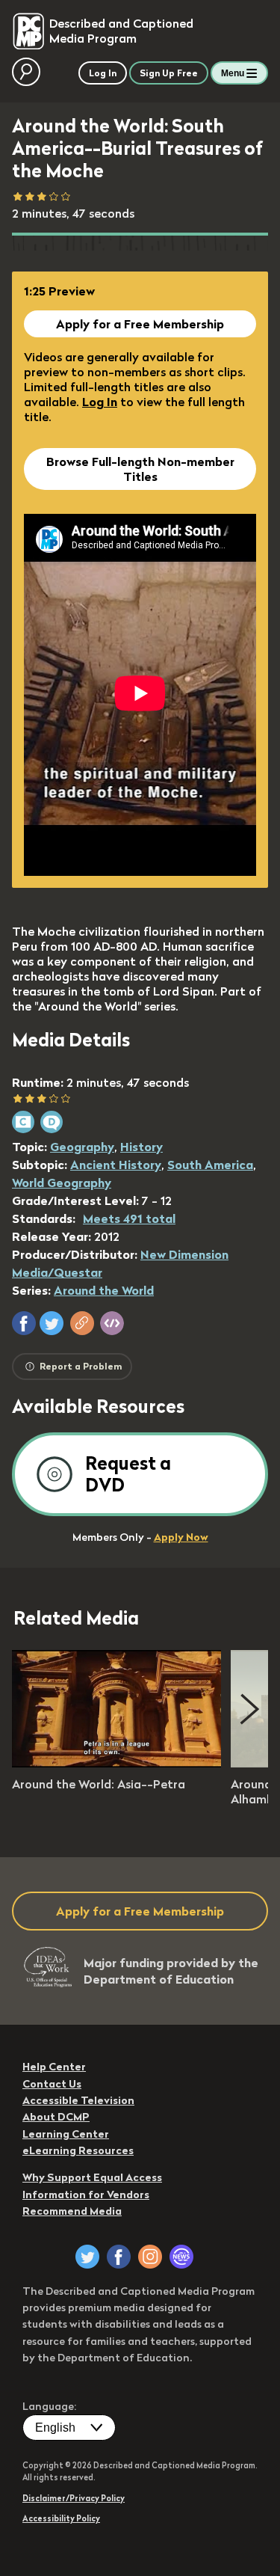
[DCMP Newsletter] (181, 2257)
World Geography (62, 1183)
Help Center (54, 2067)
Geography (82, 1147)
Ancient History (116, 1165)
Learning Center (66, 2134)
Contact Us (52, 2084)
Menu (233, 73)
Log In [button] (103, 73)
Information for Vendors (86, 2195)
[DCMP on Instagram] (150, 2257)
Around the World (104, 1290)
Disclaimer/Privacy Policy (74, 2498)
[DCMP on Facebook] (119, 2257)
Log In (100, 402)
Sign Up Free (169, 73)
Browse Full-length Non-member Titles (140, 469)
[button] (24, 1323)
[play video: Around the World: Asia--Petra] (116, 1763)
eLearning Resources (78, 2150)
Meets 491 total (129, 1218)
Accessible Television (78, 2100)
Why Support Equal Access (92, 2177)
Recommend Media (72, 2211)
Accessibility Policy (61, 2518)
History (141, 1147)
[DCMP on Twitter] (87, 2257)
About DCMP (56, 2117)
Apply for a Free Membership (140, 324)
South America (210, 1165)
